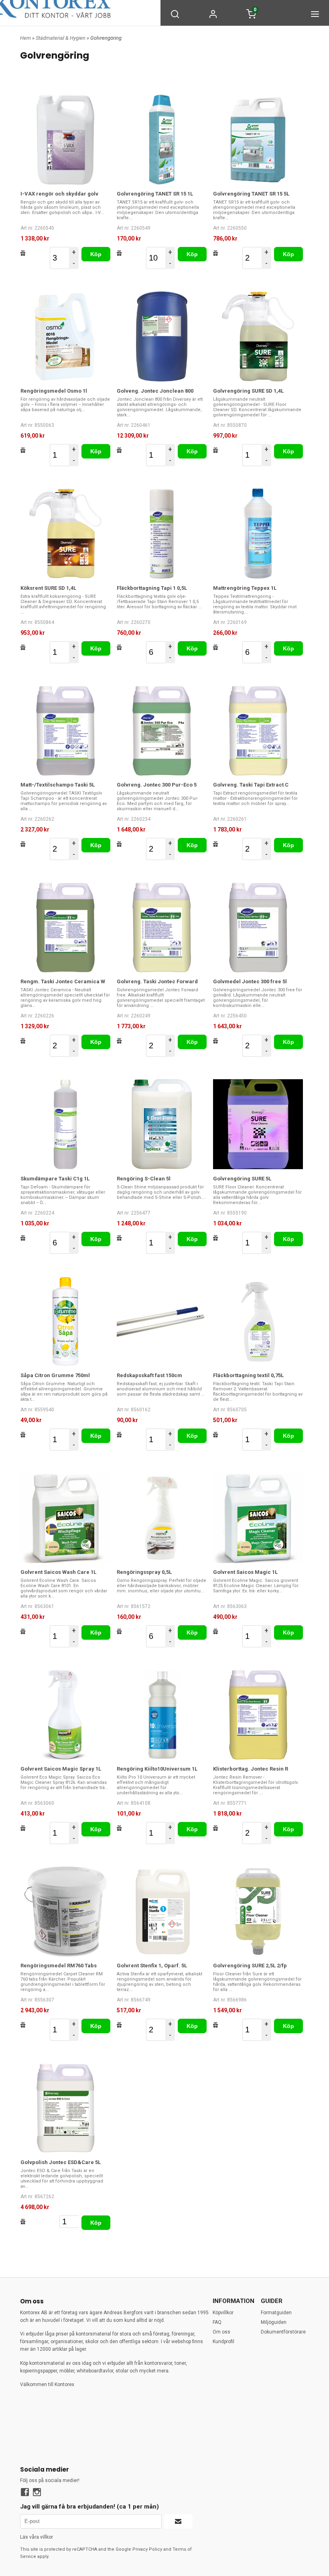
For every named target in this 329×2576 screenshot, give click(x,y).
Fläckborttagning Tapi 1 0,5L (152, 588)
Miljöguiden (274, 2322)
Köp (96, 254)
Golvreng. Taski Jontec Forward (157, 981)
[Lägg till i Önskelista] (23, 253)
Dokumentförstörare (283, 2332)
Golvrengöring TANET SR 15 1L (155, 194)
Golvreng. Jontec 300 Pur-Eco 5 (157, 785)
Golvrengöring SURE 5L (242, 1179)
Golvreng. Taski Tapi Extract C (251, 785)
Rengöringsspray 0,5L (144, 1572)
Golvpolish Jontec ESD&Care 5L (61, 2162)
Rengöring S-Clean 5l (144, 1179)
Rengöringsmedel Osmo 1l (54, 391)
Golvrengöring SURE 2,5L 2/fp (250, 1966)
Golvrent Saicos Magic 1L (245, 1572)
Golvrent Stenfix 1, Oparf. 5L (152, 1966)
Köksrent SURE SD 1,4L (48, 588)
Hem (25, 38)
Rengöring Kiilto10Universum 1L (157, 1769)
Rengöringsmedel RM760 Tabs (59, 1966)
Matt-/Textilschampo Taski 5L (58, 785)
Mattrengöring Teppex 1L (245, 588)
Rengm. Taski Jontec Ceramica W (63, 981)
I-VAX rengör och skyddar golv (59, 194)
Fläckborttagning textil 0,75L (248, 1375)
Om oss (221, 2332)
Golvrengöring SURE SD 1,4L (248, 391)
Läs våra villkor (37, 2537)
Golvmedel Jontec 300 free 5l (250, 981)
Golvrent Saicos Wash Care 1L (58, 1572)
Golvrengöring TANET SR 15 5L (251, 194)
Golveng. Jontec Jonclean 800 (155, 391)
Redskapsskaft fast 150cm (149, 1375)
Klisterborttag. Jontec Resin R (251, 1769)
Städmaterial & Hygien (61, 38)
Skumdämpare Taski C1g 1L (55, 1179)
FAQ (217, 2322)
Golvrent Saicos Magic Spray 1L (61, 1769)
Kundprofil (223, 2342)
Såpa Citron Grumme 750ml (55, 1375)
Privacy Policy (147, 2549)
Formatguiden (276, 2313)
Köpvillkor (223, 2313)
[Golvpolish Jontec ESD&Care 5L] (65, 2108)
